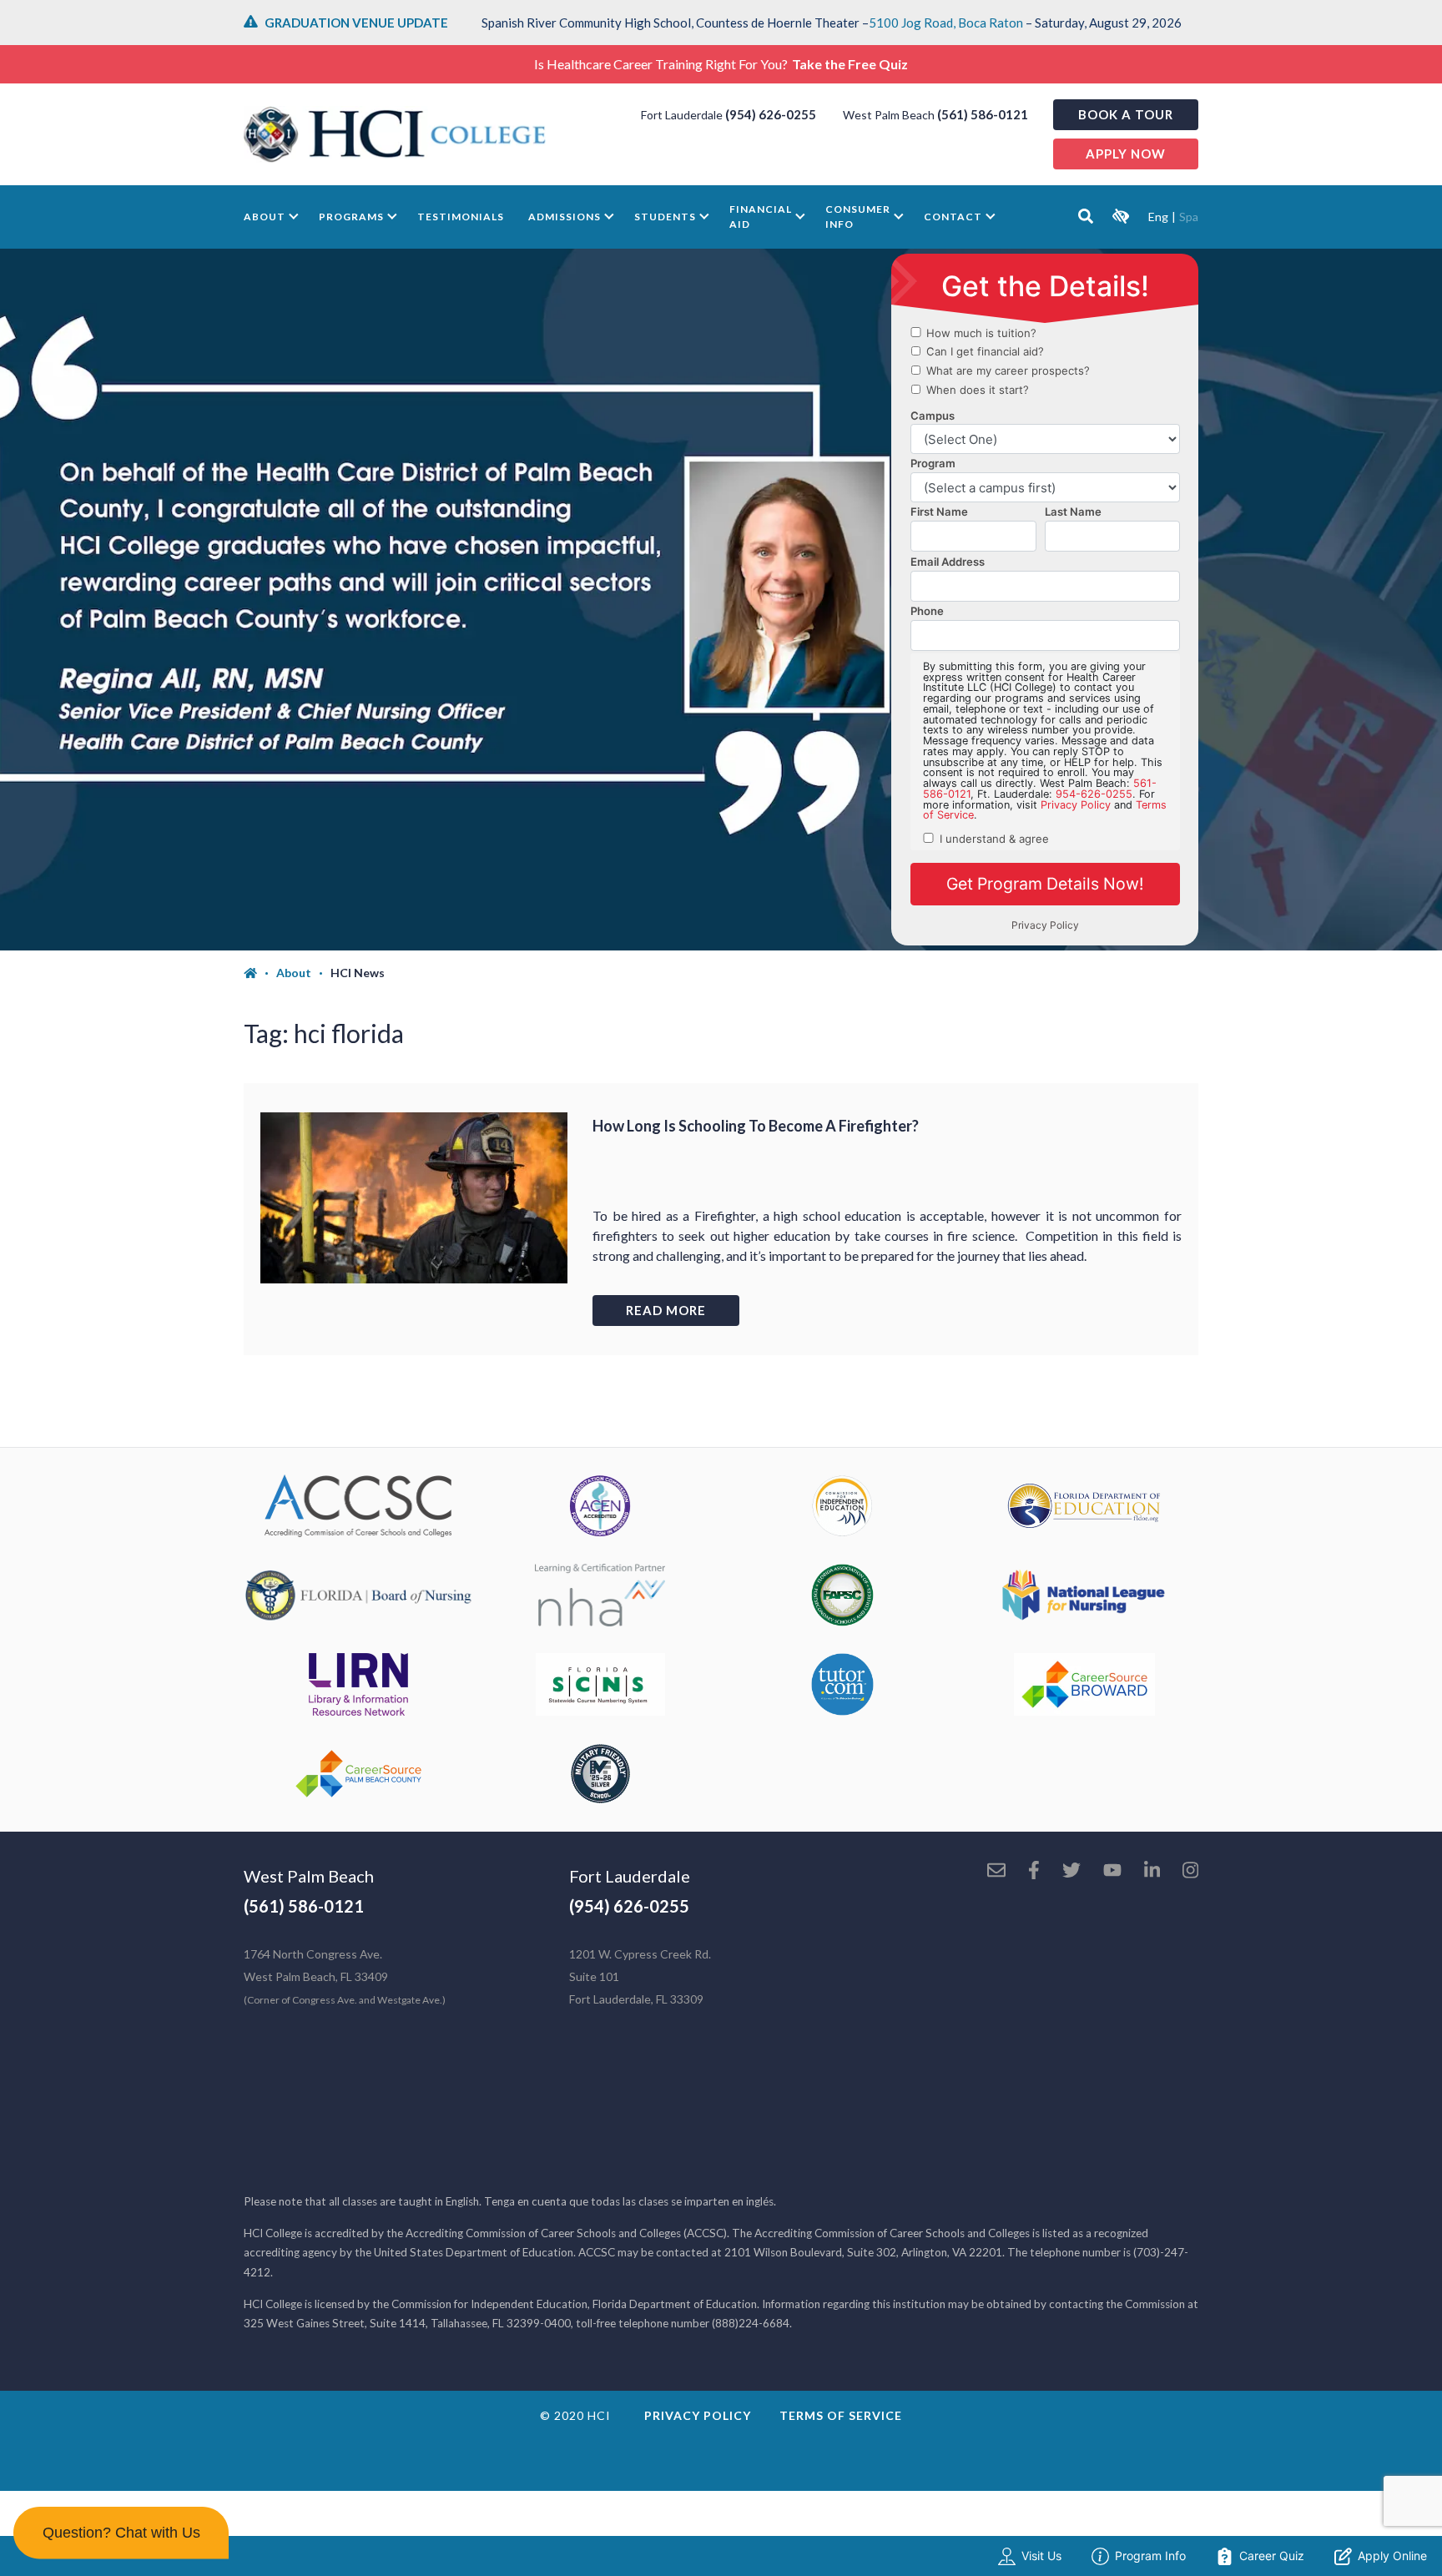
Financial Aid (761, 217)
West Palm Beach (309, 1876)
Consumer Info (858, 217)
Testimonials (461, 217)
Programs (351, 217)
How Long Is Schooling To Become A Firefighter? (756, 1126)
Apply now (1126, 154)
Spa (1189, 217)
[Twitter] (1071, 1872)
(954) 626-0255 (771, 114)
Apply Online (1392, 2556)
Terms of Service (841, 2415)
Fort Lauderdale (630, 1876)
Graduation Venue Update (356, 23)
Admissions (565, 217)
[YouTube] (1112, 1872)
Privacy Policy (698, 2415)
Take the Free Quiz (850, 64)
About (265, 217)
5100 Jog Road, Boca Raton (946, 23)
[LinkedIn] (1152, 1872)
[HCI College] (395, 134)
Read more (666, 1310)
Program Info (1150, 2556)
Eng (1158, 217)
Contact (953, 217)
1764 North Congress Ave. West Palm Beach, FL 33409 (345, 1976)
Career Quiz (1272, 2556)
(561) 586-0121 (983, 114)
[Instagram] (1190, 1872)
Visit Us (1041, 2556)
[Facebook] (1034, 1872)
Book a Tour (1126, 114)
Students (665, 217)
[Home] (260, 973)
